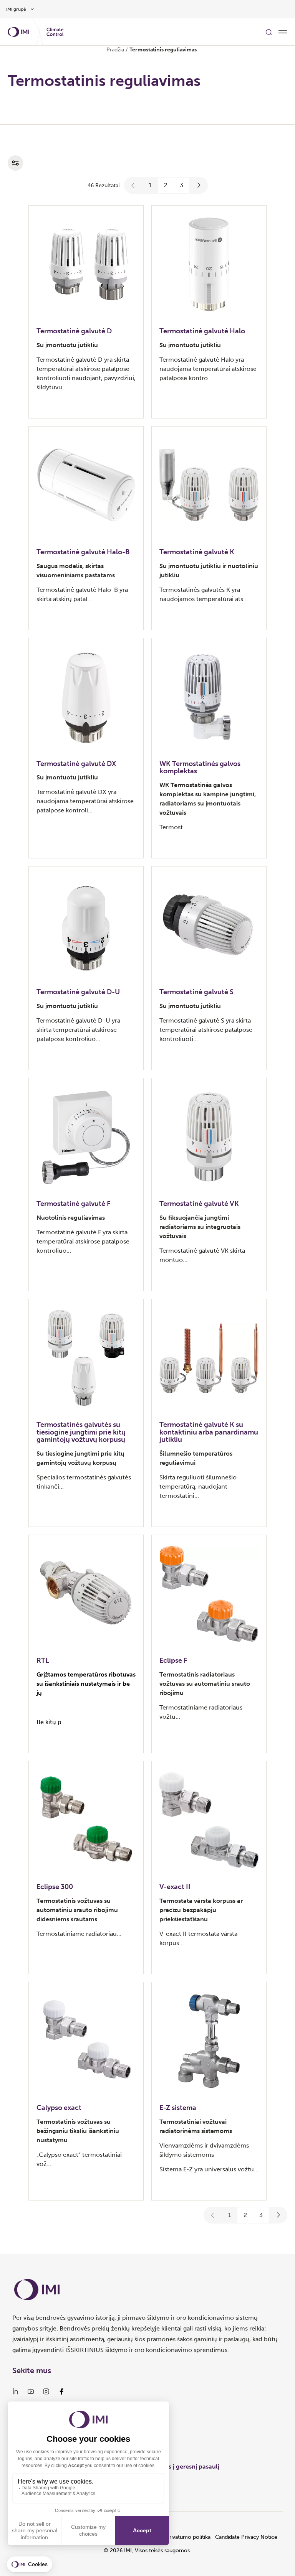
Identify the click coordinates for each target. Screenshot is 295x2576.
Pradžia (115, 50)
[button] (133, 185)
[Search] (269, 32)
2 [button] (166, 185)
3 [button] (181, 185)
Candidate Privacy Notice (246, 2537)
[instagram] (46, 2392)
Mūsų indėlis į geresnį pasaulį (177, 2466)
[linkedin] (15, 2392)
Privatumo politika (188, 2537)
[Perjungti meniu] (283, 32)
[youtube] (31, 2392)
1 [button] (150, 185)
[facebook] (61, 2392)
